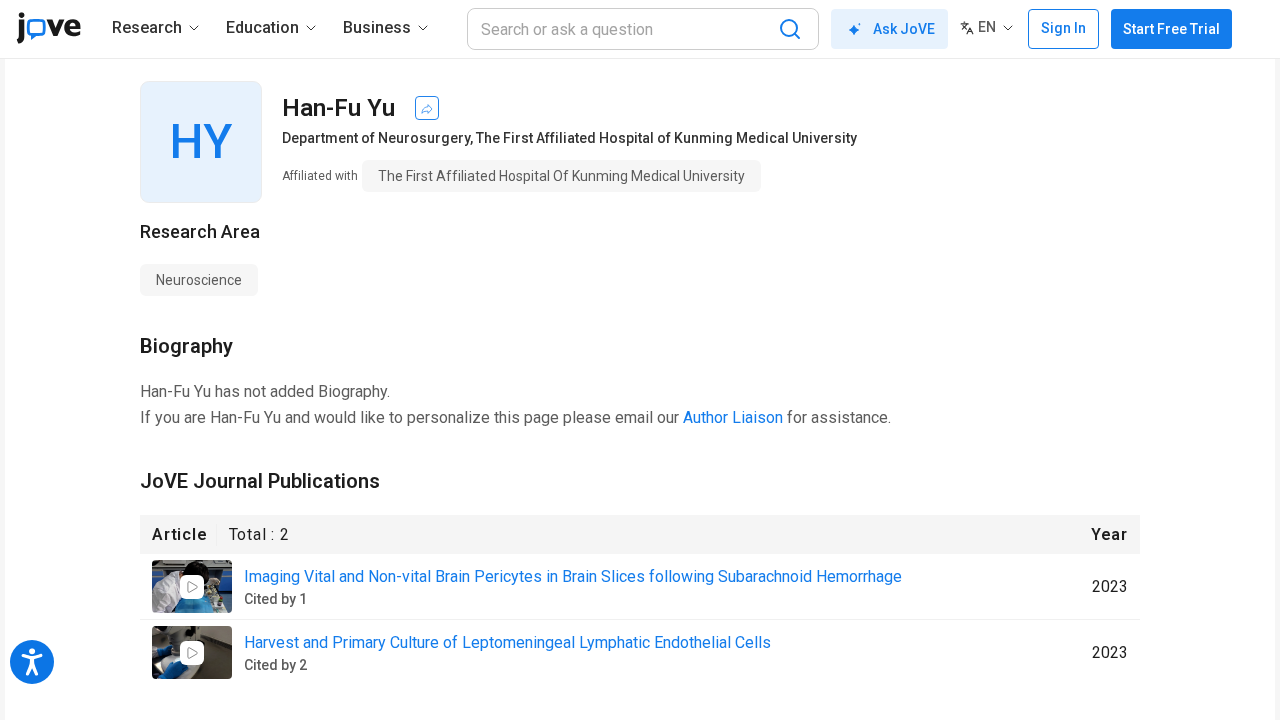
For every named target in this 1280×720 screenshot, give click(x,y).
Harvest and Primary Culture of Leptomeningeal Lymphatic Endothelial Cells (507, 642)
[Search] (790, 29)
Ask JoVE (904, 29)
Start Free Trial (1171, 29)
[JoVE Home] (48, 28)
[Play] (192, 587)
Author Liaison (733, 417)
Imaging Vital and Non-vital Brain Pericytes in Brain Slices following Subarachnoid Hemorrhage (573, 576)
